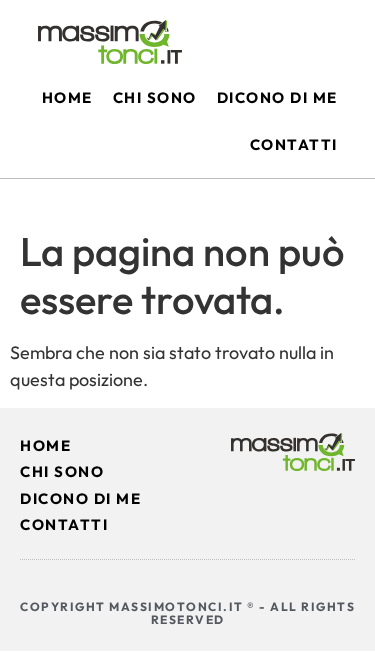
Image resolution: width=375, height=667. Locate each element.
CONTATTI (64, 524)
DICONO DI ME (80, 498)
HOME (45, 445)
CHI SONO (62, 471)
